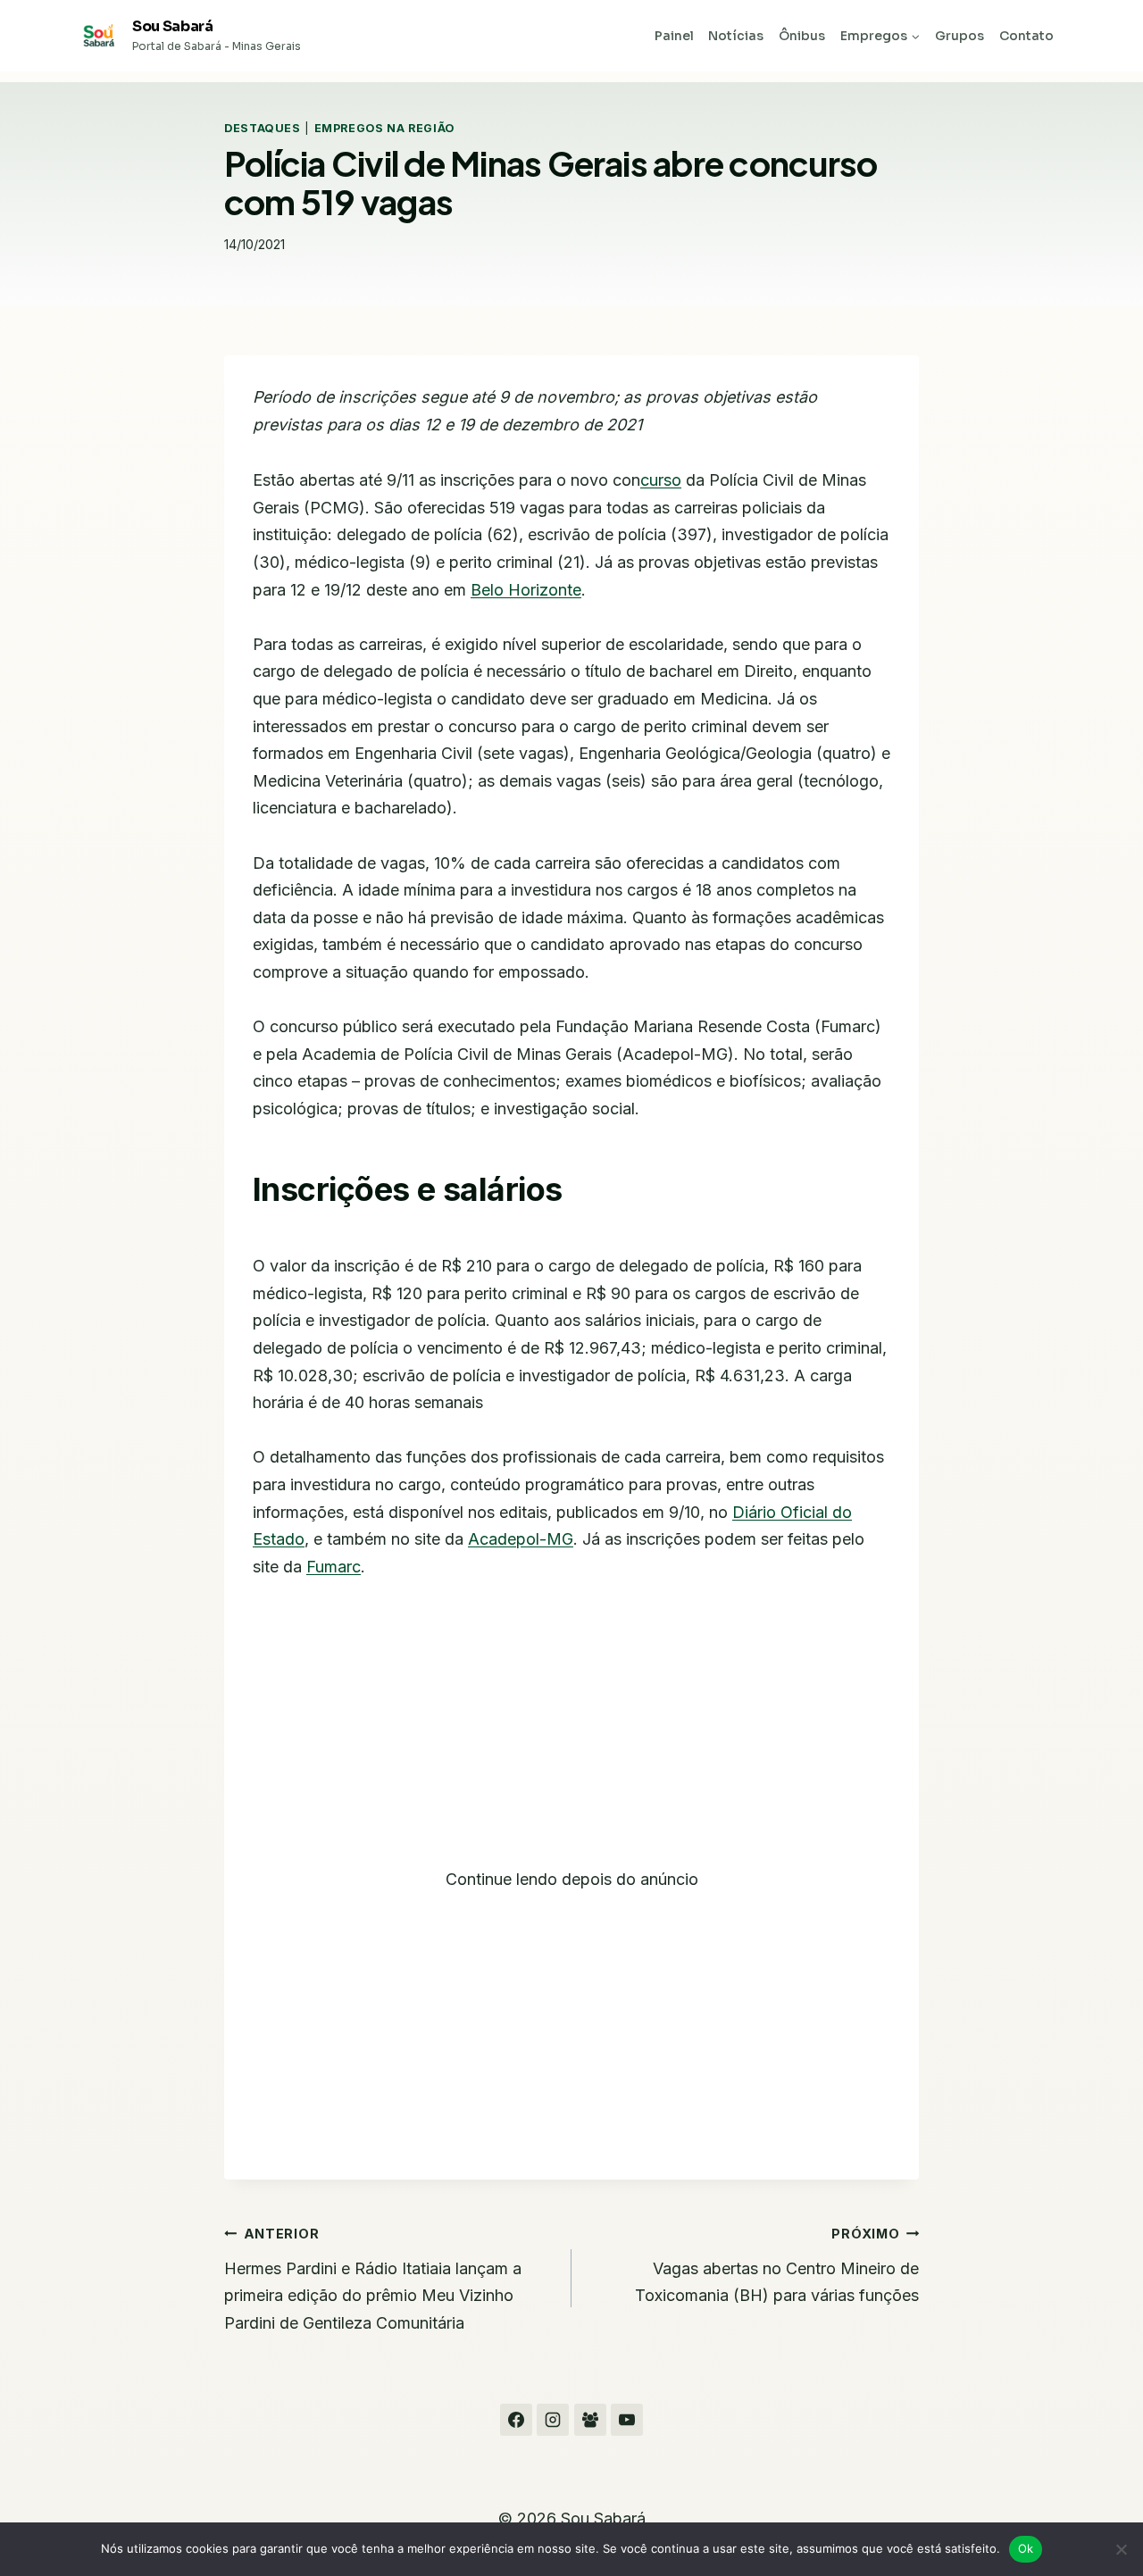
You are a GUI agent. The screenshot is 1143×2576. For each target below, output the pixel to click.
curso (661, 480)
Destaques (263, 128)
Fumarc (334, 1567)
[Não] (1121, 2549)
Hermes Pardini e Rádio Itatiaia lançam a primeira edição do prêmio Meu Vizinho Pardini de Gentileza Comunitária (373, 2279)
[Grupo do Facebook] (590, 2420)
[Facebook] (516, 2420)
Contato (1026, 36)
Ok (1026, 2548)
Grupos (959, 36)
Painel (674, 36)
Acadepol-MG (521, 1539)
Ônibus (802, 36)
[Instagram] (553, 2420)
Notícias (736, 36)
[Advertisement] (571, 1734)
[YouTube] (627, 2420)
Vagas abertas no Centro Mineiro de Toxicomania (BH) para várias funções (777, 2265)
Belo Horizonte (526, 590)
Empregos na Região (384, 128)
